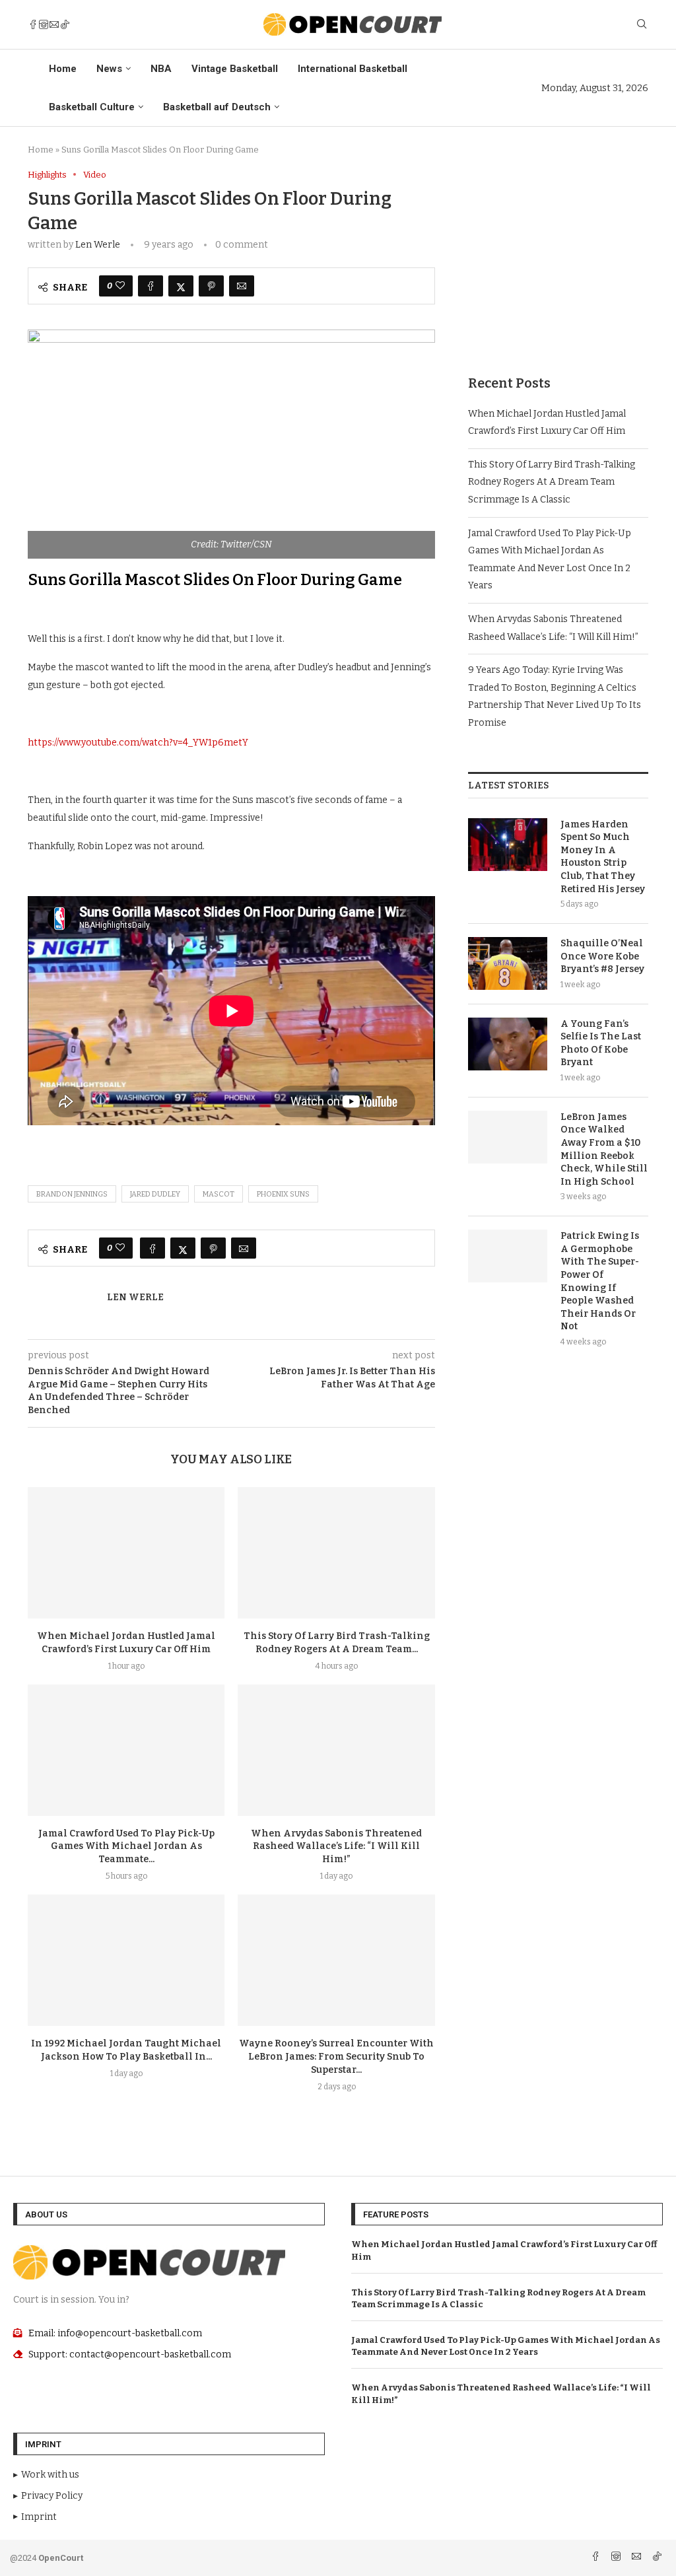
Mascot (219, 1194)
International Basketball (353, 69)
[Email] (54, 24)
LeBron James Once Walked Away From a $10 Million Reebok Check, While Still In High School (604, 1149)
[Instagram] (44, 24)
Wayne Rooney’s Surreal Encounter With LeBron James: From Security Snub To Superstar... (336, 2057)
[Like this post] (120, 286)
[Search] (642, 25)
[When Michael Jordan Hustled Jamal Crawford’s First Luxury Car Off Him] (126, 1553)
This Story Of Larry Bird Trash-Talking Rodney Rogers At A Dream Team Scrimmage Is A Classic (552, 482)
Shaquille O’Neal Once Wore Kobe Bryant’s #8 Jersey (602, 956)
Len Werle (98, 245)
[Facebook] (33, 24)
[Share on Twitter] (181, 286)
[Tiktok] (65, 24)
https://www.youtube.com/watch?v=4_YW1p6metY (138, 743)
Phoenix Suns (283, 1194)
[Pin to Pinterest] (211, 286)
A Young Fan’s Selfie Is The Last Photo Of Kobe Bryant (601, 1043)
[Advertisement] (558, 252)
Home (63, 69)
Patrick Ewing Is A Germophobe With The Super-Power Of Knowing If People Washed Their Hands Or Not (600, 1281)
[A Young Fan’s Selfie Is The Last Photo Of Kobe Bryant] (508, 1044)
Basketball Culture (92, 107)
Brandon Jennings (72, 1194)
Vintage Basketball (235, 69)
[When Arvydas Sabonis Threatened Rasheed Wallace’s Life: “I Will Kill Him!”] (336, 1750)
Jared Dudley (155, 1194)
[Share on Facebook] (151, 286)
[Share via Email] (242, 286)
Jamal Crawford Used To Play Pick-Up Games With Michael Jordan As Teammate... (126, 1847)
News (109, 69)
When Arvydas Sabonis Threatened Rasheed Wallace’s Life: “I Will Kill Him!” (336, 1847)
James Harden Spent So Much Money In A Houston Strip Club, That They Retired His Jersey (603, 857)
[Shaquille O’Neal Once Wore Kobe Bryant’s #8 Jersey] (508, 963)
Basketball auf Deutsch (217, 107)
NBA (161, 69)
